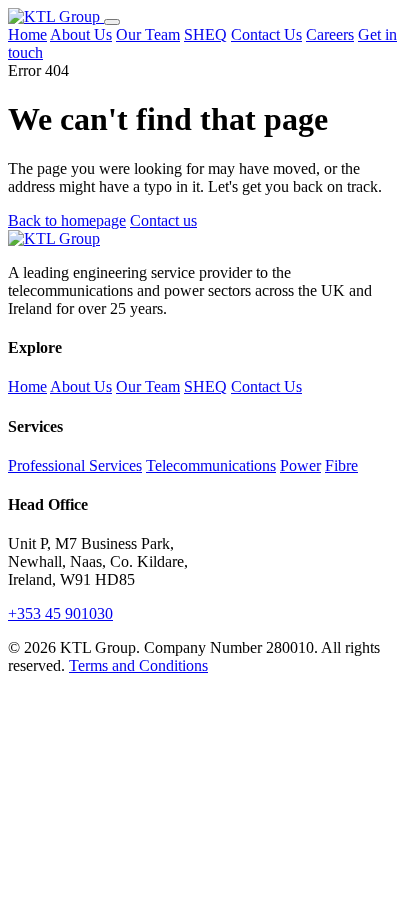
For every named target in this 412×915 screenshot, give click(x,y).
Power (300, 465)
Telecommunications (211, 465)
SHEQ (205, 34)
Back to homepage (67, 220)
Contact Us (266, 34)
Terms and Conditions (138, 665)
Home (27, 34)
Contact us (163, 220)
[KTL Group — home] (56, 16)
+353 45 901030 (60, 613)
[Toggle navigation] (112, 22)
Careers (330, 34)
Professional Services (75, 465)
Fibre (341, 465)
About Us (81, 34)
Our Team (148, 34)
